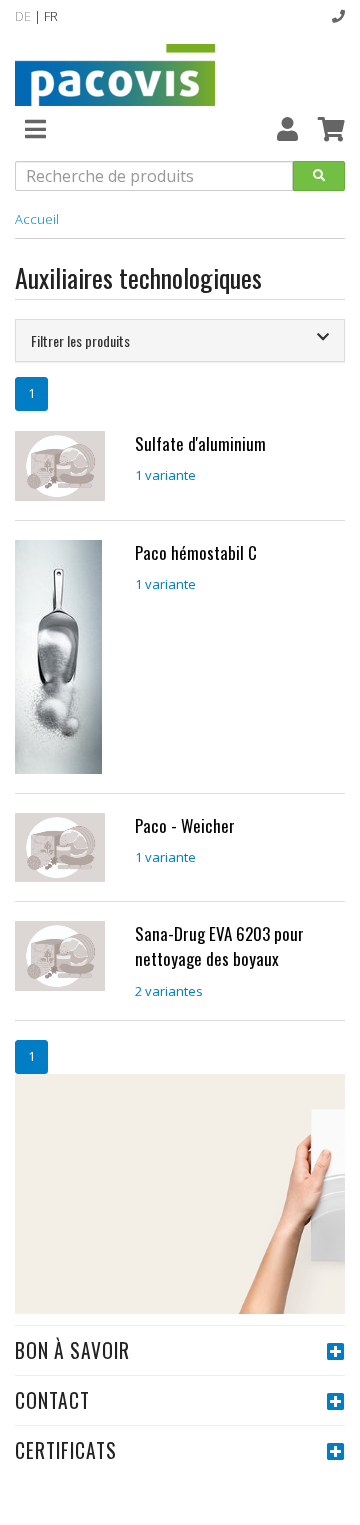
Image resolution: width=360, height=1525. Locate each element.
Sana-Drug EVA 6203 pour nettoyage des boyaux (219, 946)
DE (23, 16)
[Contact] (338, 16)
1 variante (165, 475)
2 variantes (169, 991)
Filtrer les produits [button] (80, 340)
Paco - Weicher (185, 825)
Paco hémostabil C (196, 552)
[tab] (180, 340)
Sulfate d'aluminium (200, 443)
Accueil (37, 219)
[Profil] (287, 128)
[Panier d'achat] (331, 128)
